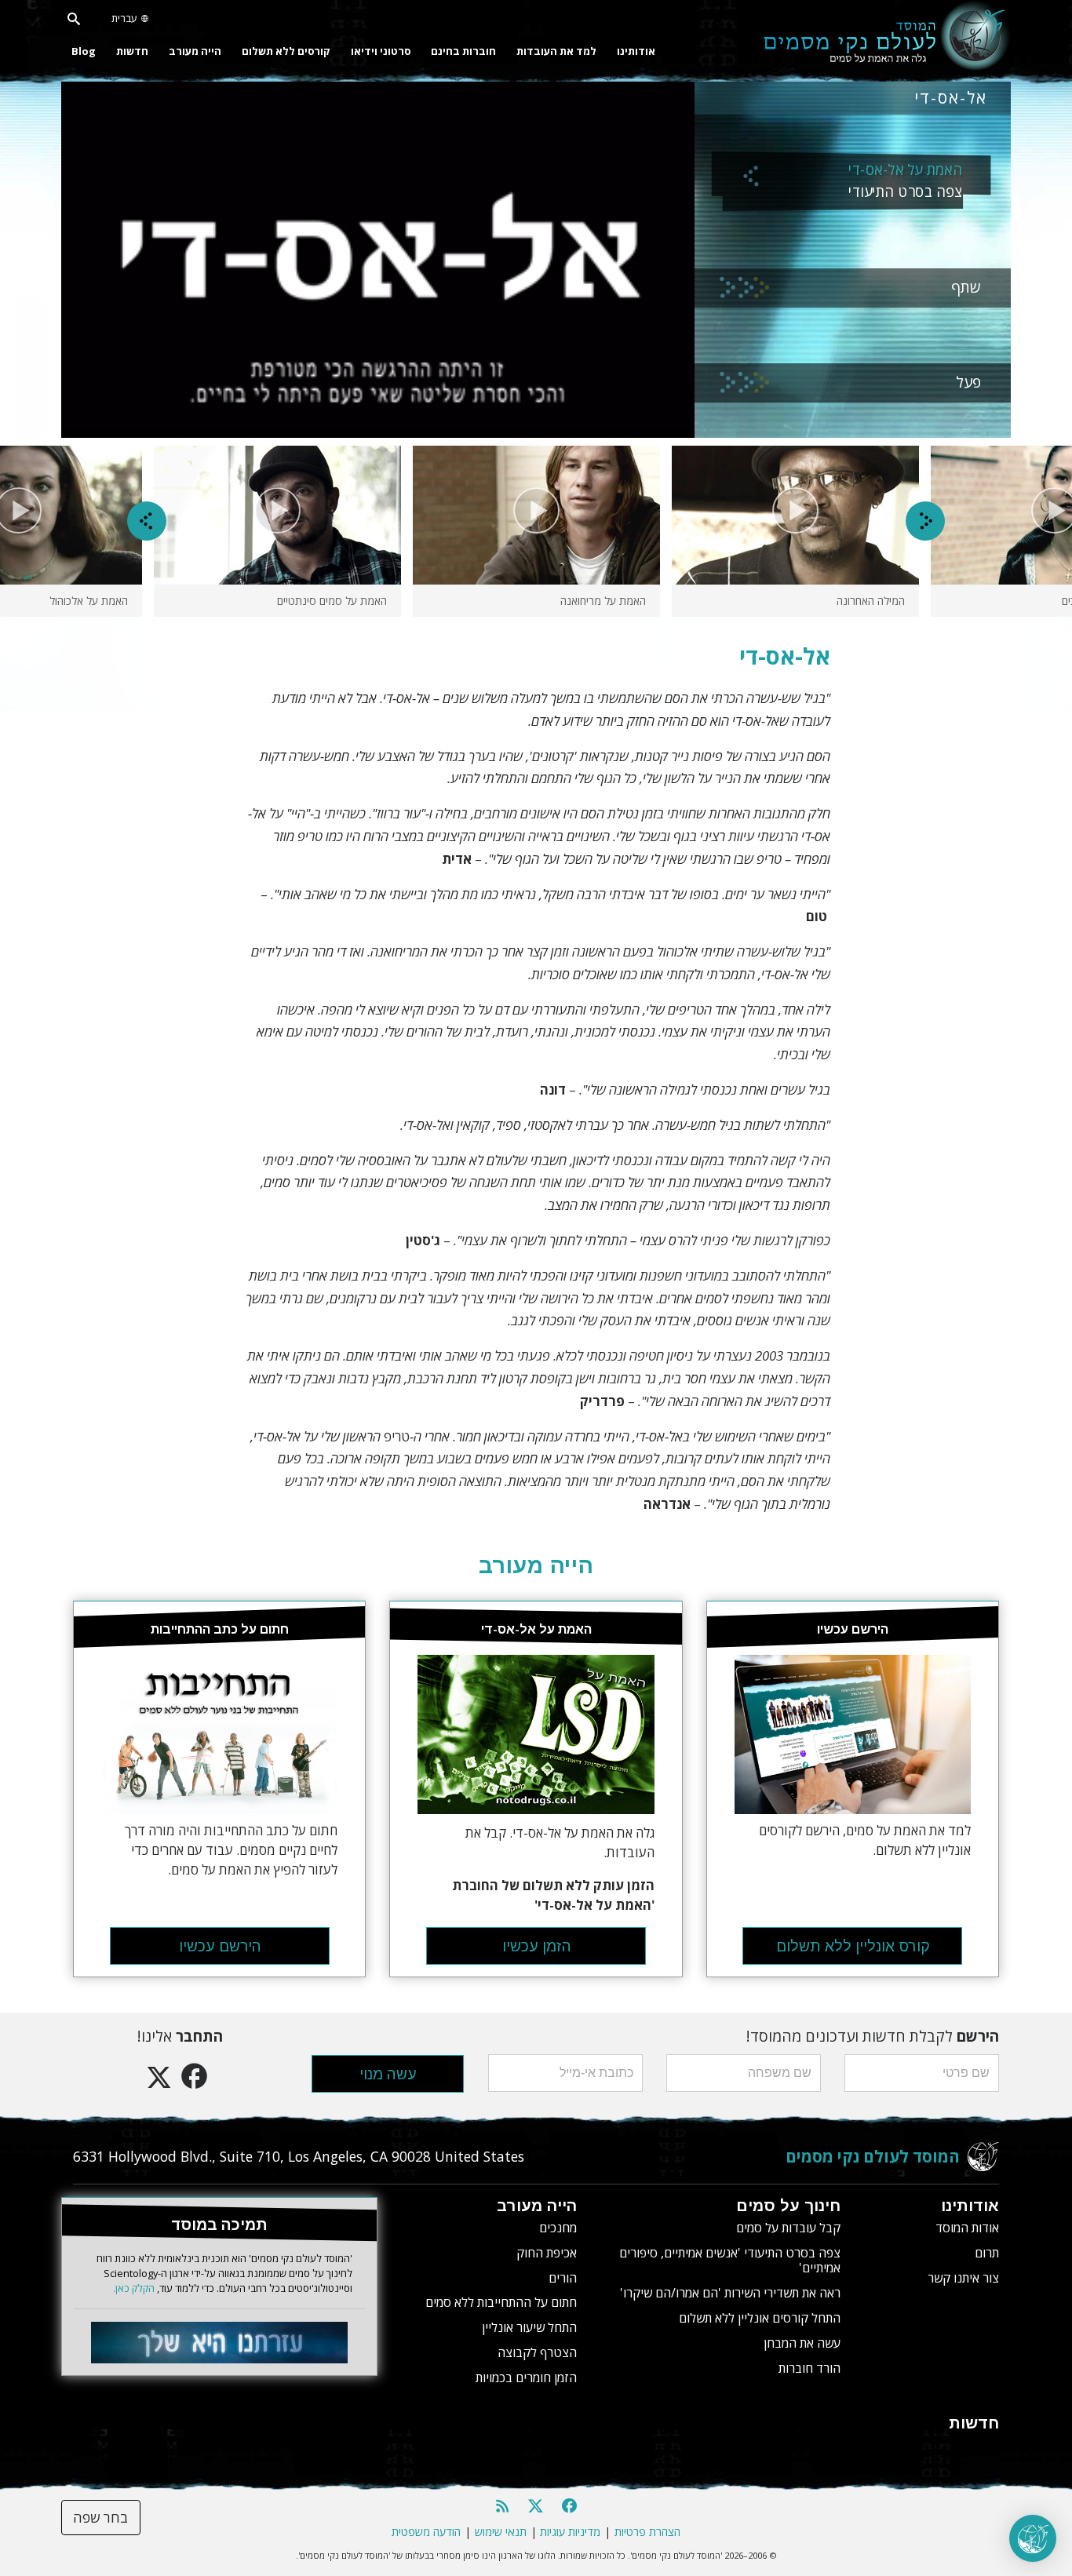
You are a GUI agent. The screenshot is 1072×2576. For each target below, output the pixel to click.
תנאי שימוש (501, 2532)
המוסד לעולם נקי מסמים (873, 2156)
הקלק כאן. (134, 2288)
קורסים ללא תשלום (286, 51)
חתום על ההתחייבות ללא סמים (501, 2302)
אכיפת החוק (547, 2253)
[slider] (364, 426)
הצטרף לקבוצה (537, 2352)
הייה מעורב (195, 51)
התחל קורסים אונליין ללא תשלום (760, 2318)
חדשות (132, 51)
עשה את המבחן (802, 2343)
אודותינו (636, 51)
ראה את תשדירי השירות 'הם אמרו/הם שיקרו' (730, 2293)
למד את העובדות (556, 51)
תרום (987, 2253)
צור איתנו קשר (963, 2278)
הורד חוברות (809, 2368)
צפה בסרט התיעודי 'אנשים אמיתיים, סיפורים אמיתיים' (730, 2260)
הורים (563, 2278)
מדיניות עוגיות (570, 2532)
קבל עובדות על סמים (788, 2228)
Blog (84, 51)
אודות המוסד (967, 2228)
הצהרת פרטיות (647, 2532)
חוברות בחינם (463, 51)
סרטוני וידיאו (381, 51)
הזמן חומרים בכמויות (526, 2377)
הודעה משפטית (426, 2532)
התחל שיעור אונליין (529, 2327)
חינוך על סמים (788, 2206)
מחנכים (558, 2228)
